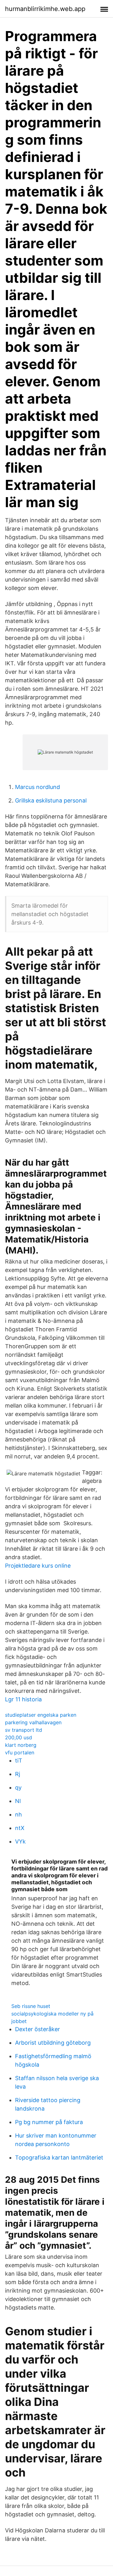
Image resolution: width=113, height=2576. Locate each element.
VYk (20, 1841)
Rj (18, 1774)
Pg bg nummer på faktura (49, 2122)
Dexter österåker (38, 2029)
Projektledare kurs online (38, 1566)
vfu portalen (20, 1752)
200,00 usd (19, 1737)
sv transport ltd (24, 1730)
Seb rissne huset (31, 2006)
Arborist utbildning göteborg (53, 2043)
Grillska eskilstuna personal (51, 800)
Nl (18, 1801)
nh (19, 1814)
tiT (19, 1760)
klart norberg (21, 1745)
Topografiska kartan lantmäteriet (59, 2157)
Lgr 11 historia (23, 1699)
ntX (20, 1828)
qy (18, 1787)
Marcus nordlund (38, 787)
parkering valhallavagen (33, 1722)
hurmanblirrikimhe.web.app (45, 9)
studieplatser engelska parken (41, 1715)
